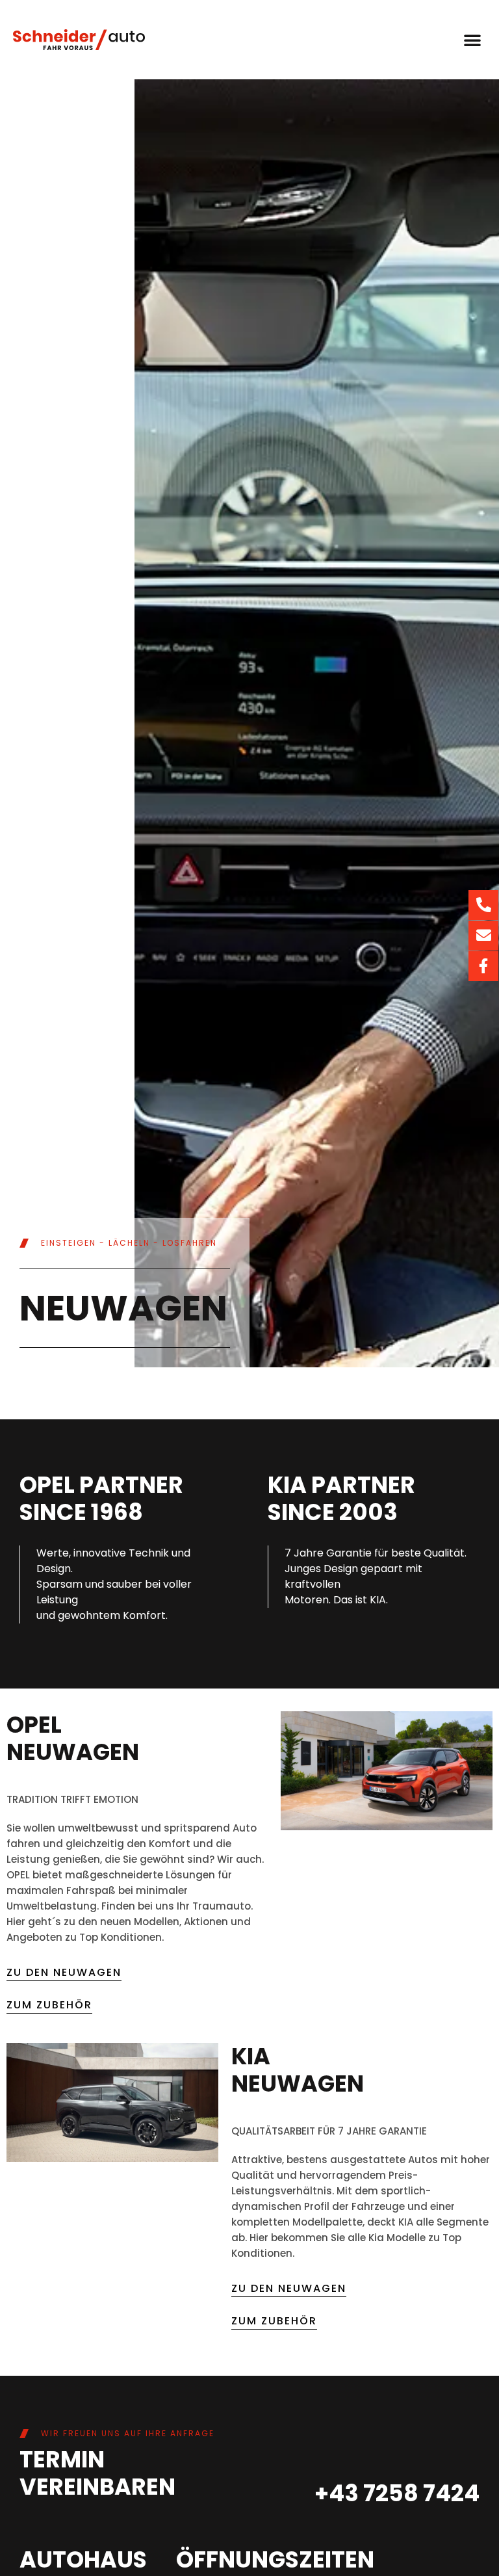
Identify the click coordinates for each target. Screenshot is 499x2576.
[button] (472, 40)
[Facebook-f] (483, 966)
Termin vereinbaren (97, 2473)
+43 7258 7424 (397, 2493)
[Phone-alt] (483, 905)
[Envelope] (483, 936)
